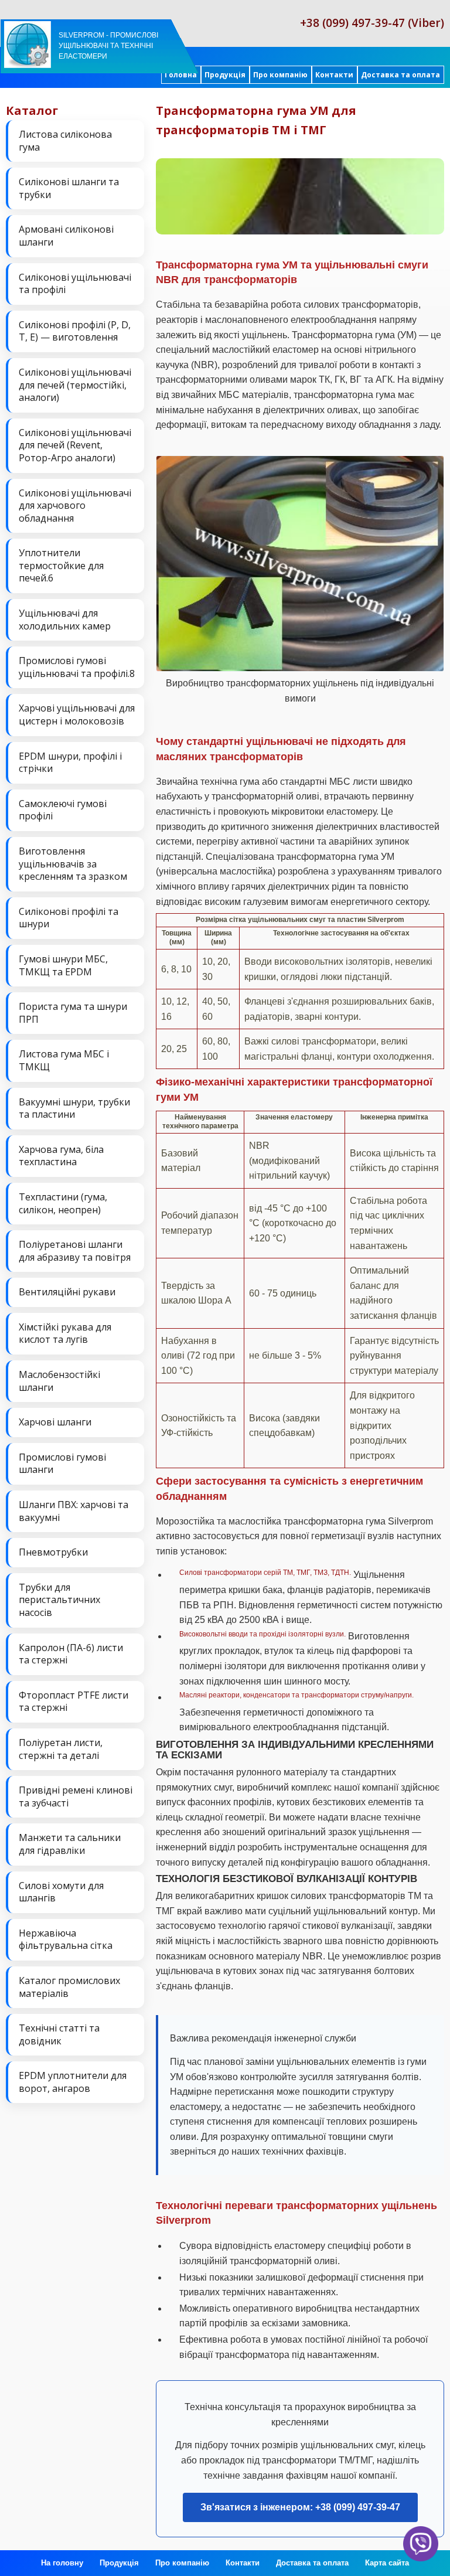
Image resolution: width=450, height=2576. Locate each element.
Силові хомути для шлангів (61, 1892)
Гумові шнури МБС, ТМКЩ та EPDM (63, 965)
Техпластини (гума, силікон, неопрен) (63, 1203)
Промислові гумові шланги (62, 1464)
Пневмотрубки (53, 1552)
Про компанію (280, 75)
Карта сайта (387, 2563)
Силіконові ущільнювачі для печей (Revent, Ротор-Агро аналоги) (75, 445)
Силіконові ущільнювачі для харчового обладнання (75, 506)
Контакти (334, 75)
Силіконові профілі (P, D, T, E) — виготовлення (75, 331)
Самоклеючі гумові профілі (63, 810)
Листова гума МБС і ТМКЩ (64, 1060)
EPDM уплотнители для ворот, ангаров (73, 2082)
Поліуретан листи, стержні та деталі (61, 1749)
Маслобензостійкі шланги (59, 1381)
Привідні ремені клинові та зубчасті (76, 1796)
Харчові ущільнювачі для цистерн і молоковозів (77, 714)
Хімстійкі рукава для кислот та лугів (65, 1333)
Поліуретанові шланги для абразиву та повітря (75, 1251)
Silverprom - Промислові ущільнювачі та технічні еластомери (108, 46)
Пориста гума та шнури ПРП (73, 1013)
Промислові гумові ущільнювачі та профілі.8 (77, 667)
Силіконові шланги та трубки (69, 188)
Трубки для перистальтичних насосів (59, 1600)
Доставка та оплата (400, 75)
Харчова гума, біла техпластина (61, 1156)
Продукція (225, 75)
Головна (181, 75)
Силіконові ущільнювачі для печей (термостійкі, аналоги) (75, 385)
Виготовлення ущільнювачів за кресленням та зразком (73, 864)
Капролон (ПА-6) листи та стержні (71, 1654)
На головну (62, 2563)
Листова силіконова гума (65, 141)
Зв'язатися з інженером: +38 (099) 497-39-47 (300, 2507)
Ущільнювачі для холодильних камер (65, 620)
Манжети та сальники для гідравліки (70, 1844)
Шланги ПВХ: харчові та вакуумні (74, 1511)
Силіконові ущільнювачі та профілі (75, 284)
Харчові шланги (55, 1422)
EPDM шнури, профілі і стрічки (70, 763)
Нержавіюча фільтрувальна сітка (66, 1939)
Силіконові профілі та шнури (69, 918)
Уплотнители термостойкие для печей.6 (61, 565)
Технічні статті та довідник (59, 2034)
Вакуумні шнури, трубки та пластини (74, 1108)
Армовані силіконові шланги (66, 236)
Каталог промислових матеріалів (69, 1987)
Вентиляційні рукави (67, 1292)
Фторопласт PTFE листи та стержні (74, 1702)
